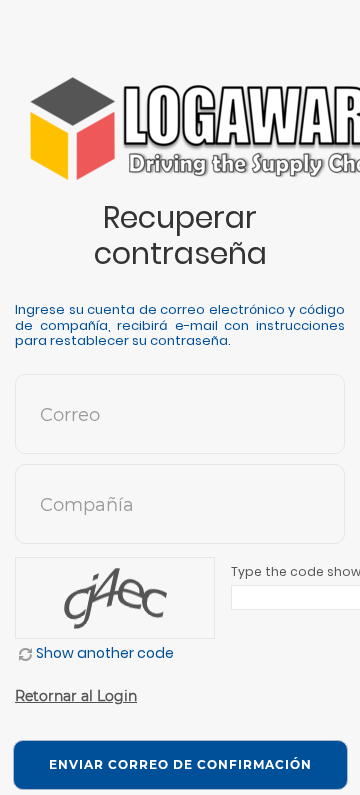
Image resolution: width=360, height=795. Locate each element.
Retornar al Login (76, 696)
